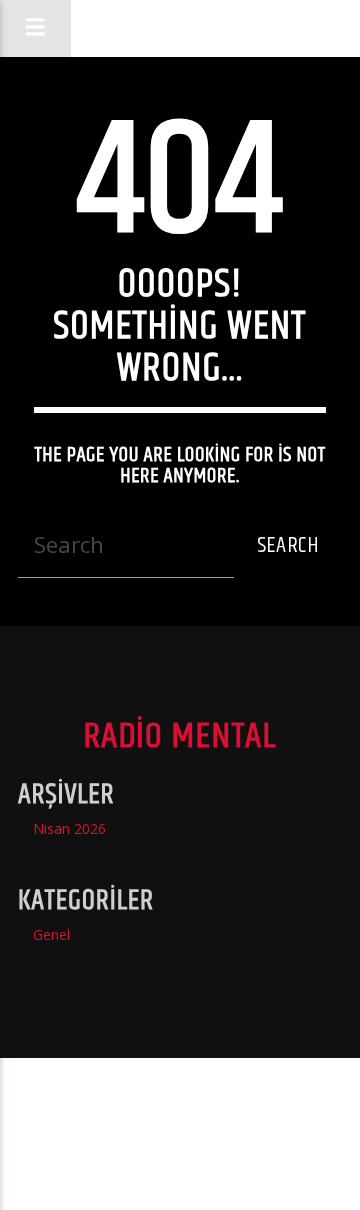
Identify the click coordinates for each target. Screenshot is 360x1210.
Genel (51, 934)
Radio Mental (180, 27)
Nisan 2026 (69, 828)
